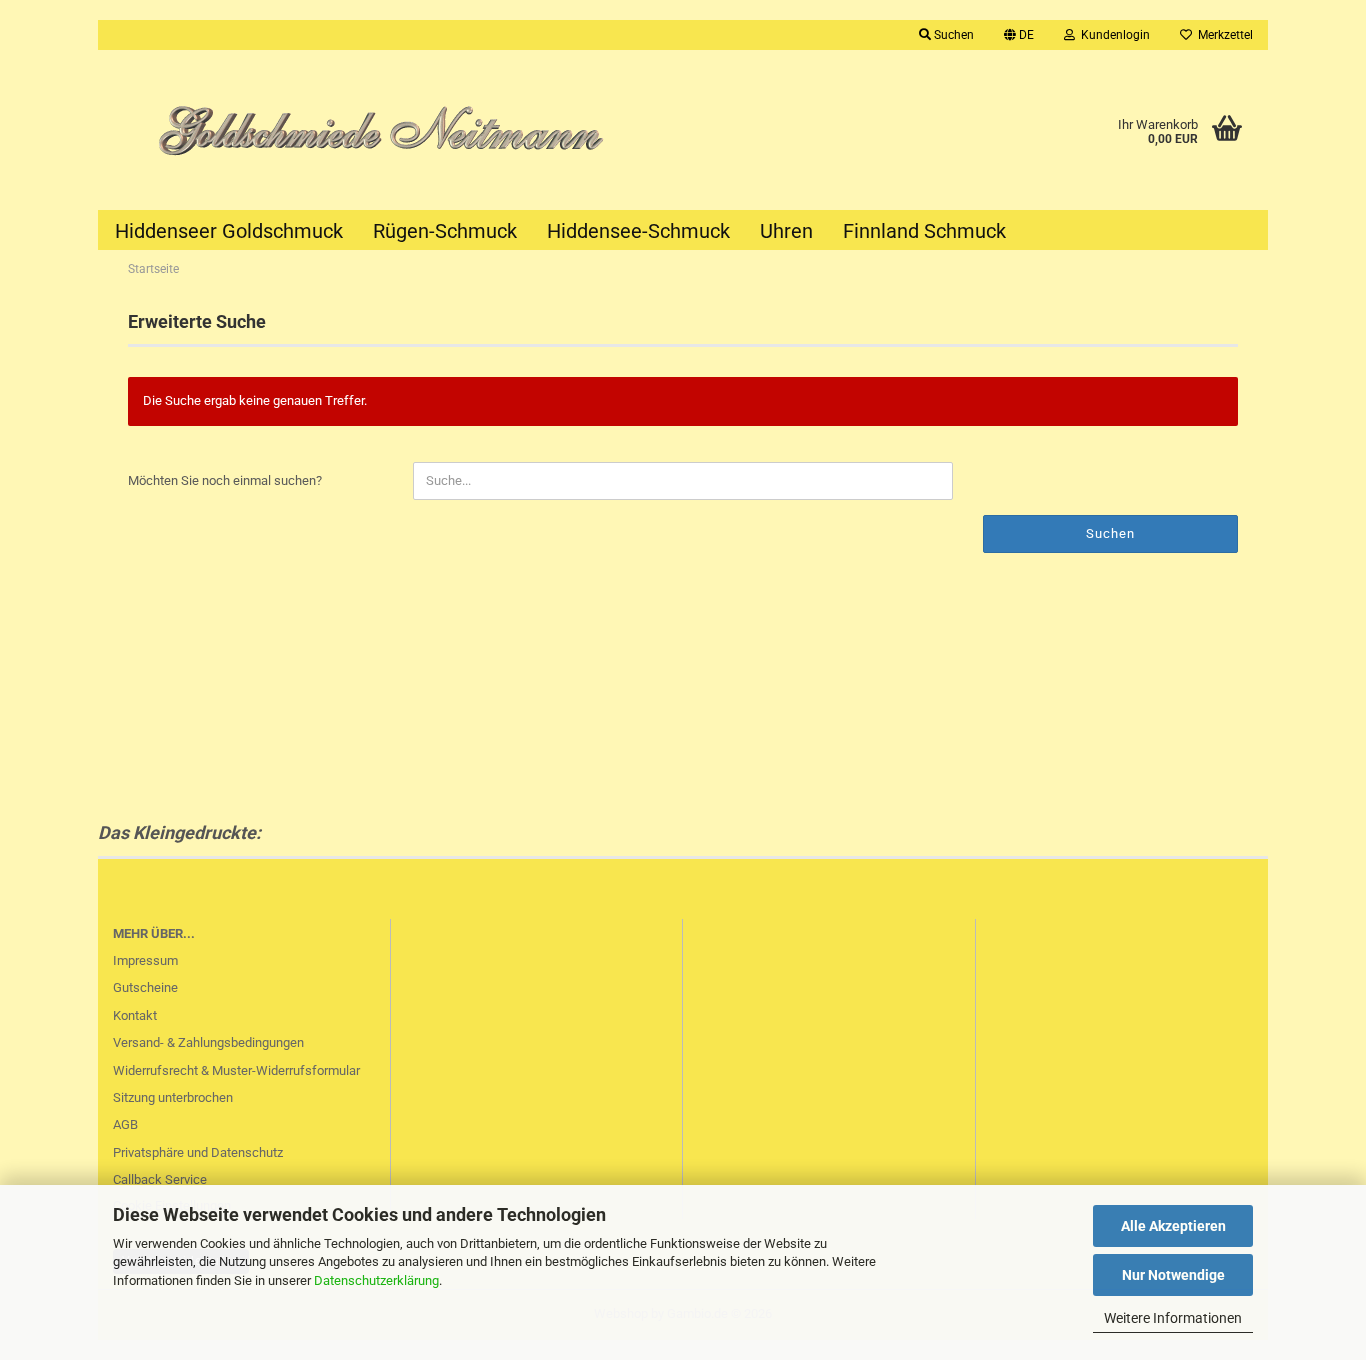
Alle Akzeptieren (1173, 1226)
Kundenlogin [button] (1112, 35)
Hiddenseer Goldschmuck (229, 231)
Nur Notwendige (1173, 1275)
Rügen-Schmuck (445, 231)
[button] (1019, 35)
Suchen (1110, 533)
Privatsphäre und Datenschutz (198, 1152)
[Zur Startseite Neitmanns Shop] (390, 130)
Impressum (145, 960)
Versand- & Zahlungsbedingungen (208, 1042)
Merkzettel (1222, 35)
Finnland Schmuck (924, 231)
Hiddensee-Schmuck (638, 231)
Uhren (786, 231)
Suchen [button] (952, 35)
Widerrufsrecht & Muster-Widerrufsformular (236, 1070)
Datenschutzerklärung (376, 1280)
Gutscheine (145, 987)
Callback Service (160, 1179)
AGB (125, 1124)
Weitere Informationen (1173, 1318)
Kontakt (135, 1015)
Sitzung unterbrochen (173, 1097)
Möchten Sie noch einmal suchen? (225, 480)
